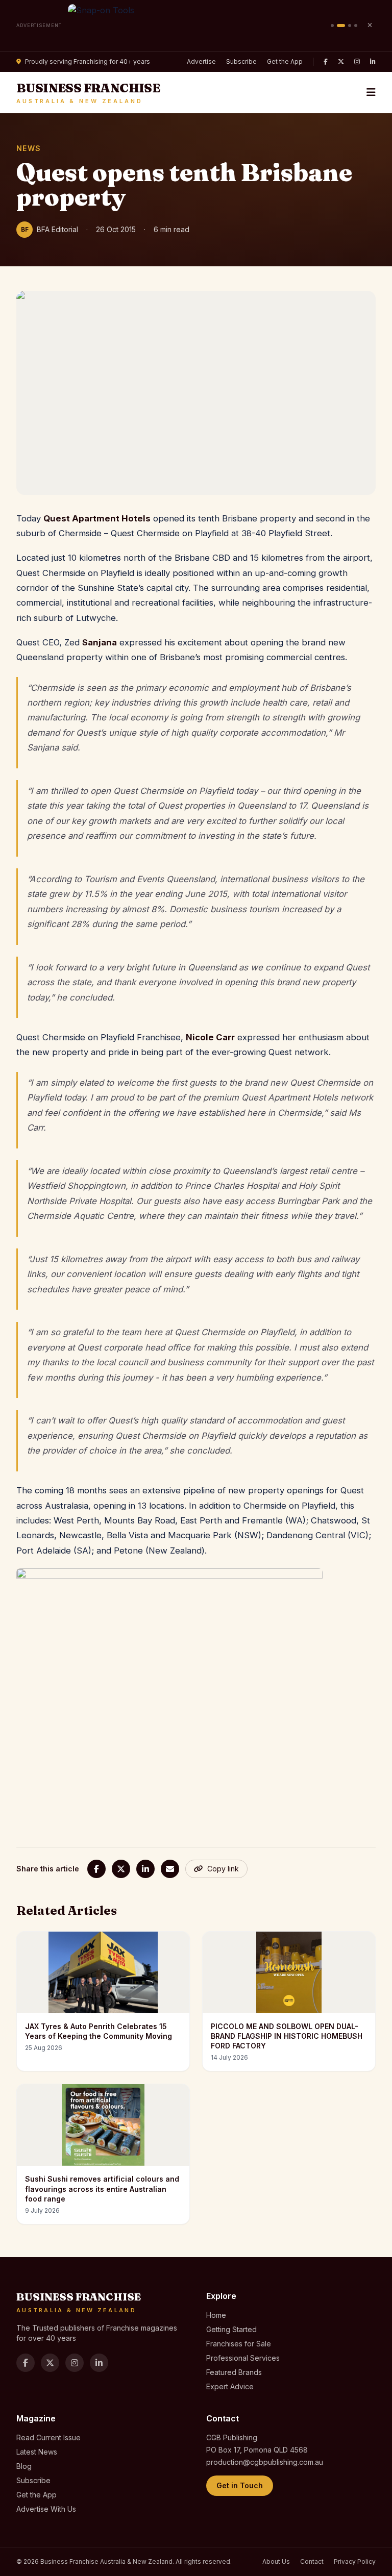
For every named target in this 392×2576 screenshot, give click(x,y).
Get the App (285, 61)
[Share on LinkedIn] (145, 1869)
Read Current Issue (48, 2437)
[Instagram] (357, 62)
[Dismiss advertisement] (370, 26)
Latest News (37, 2452)
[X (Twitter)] (341, 62)
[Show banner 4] (356, 26)
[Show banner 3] (350, 26)
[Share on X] (121, 1869)
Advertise (201, 61)
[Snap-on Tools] (196, 26)
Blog (24, 2466)
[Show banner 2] (341, 26)
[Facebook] (326, 62)
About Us (276, 2561)
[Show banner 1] (332, 26)
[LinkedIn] (373, 62)
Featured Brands (234, 2372)
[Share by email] (170, 1869)
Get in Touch (240, 2485)
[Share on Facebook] (96, 1869)
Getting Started (231, 2329)
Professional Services (243, 2358)
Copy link (223, 1869)
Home (216, 2315)
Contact (312, 2561)
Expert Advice (230, 2386)
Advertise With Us (46, 2509)
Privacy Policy (355, 2561)
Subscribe (241, 61)
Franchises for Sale (239, 2344)
